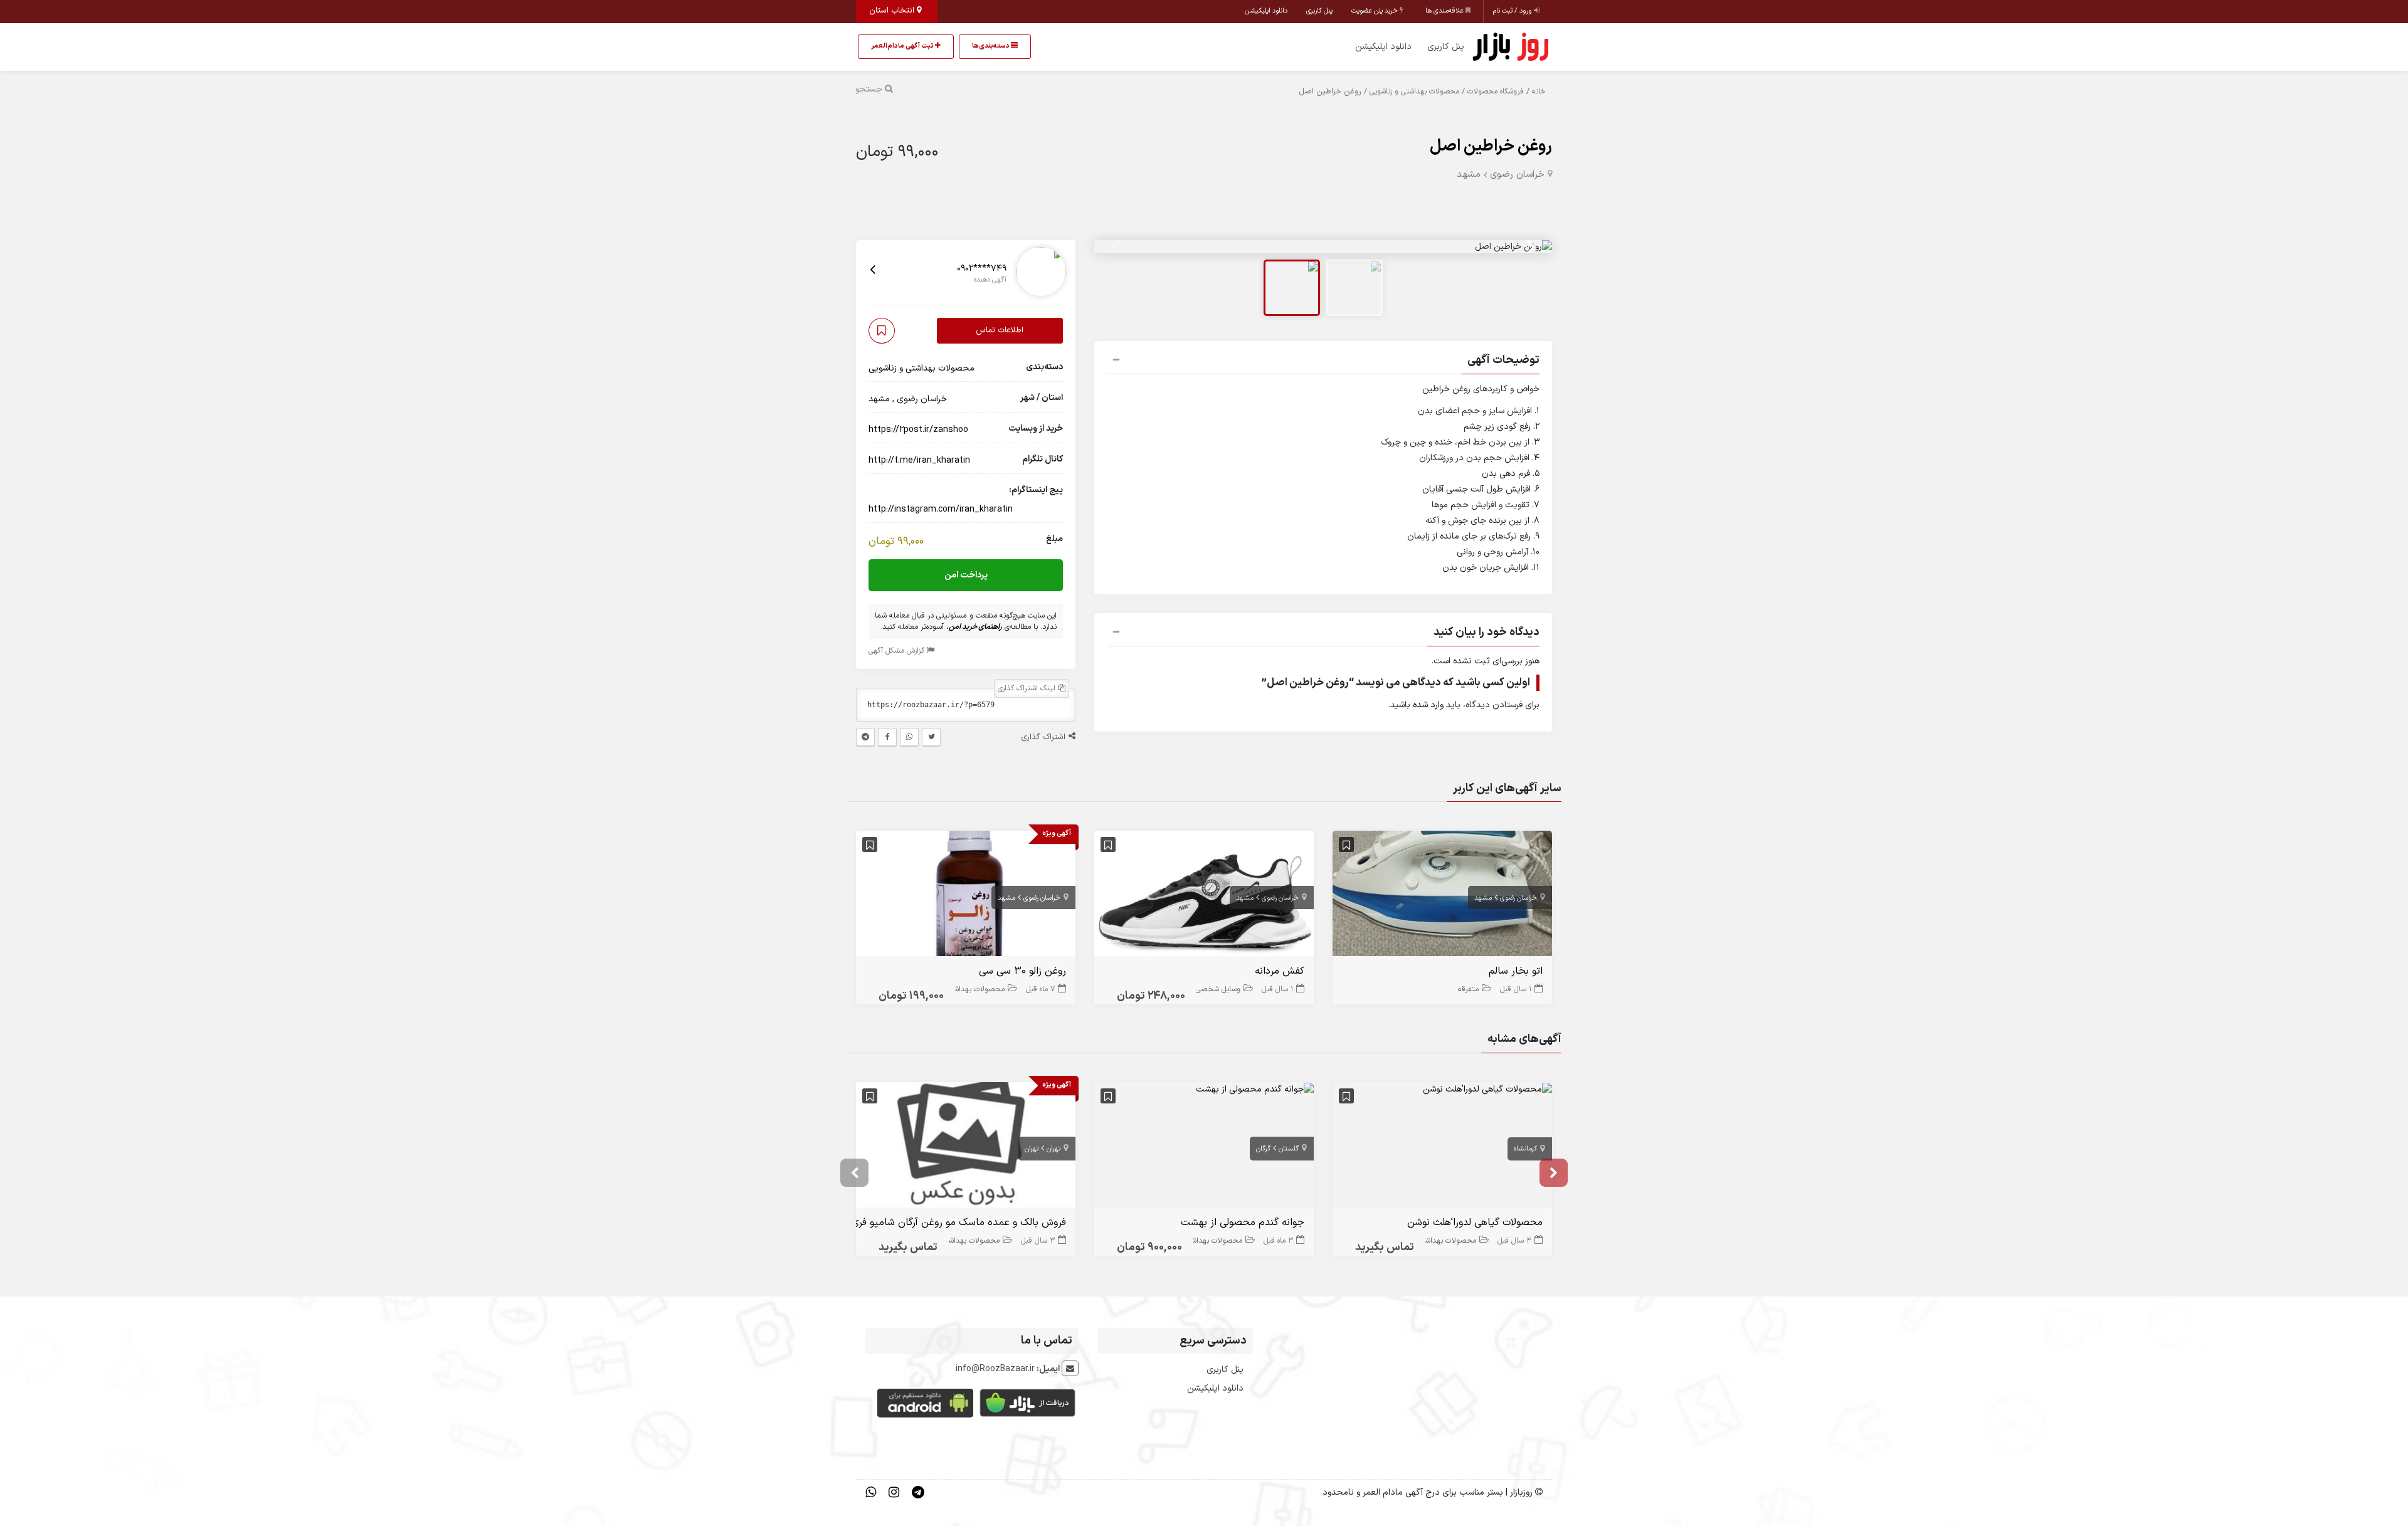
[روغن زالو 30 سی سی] (966, 896)
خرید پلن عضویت (1376, 11)
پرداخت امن (966, 576)
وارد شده (1428, 705)
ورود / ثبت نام (1513, 11)
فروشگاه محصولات (1496, 92)
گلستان (1289, 1149)
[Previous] (1117, 247)
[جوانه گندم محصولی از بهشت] (1255, 1089)
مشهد (1469, 175)
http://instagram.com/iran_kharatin (941, 509)
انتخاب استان (893, 11)
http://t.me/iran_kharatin (919, 460)
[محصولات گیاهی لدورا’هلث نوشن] (1487, 1089)
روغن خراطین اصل (1491, 146)
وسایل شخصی (1218, 989)
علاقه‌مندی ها (1445, 11)
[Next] (1529, 247)
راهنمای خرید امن (975, 628)
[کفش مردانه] (1204, 896)
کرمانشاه (1525, 1149)
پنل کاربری (1319, 11)
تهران (1053, 1149)
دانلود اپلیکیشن (1266, 11)
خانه (1539, 92)
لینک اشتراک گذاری (1028, 689)
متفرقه (1468, 989)
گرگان (1263, 1149)
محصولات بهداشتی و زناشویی (1414, 92)
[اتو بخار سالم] (1442, 896)
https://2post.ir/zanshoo (918, 430)
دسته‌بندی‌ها (991, 46)
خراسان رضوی (1517, 175)
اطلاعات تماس (1000, 330)
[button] (1323, 362)
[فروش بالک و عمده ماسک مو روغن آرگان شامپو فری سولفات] (966, 1148)
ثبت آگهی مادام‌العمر (903, 46)
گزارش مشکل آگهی (898, 651)
